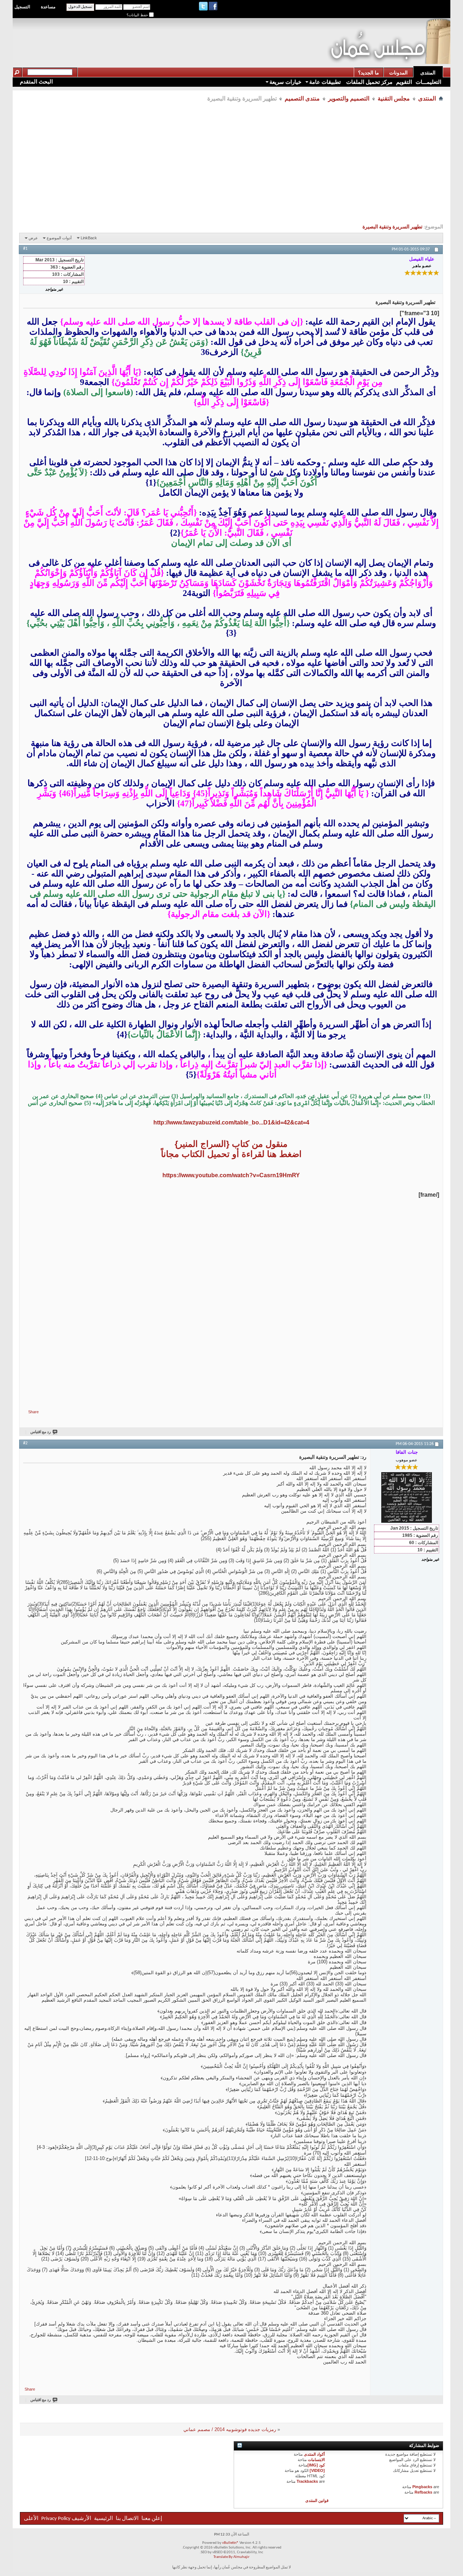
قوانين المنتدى (317, 2500)
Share (33, 1412)
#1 (25, 249)
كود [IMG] (316, 2465)
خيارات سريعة (285, 82)
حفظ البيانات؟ (138, 15)
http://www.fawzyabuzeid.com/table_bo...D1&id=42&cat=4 (231, 1122)
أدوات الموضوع (59, 238)
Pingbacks (422, 2487)
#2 (25, 1443)
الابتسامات (316, 2460)
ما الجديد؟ (369, 73)
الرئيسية (103, 2519)
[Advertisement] (195, 35)
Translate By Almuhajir (231, 2557)
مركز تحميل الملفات (369, 82)
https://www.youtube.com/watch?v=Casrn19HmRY (231, 1175)
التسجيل (22, 7)
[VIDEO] (317, 2470)
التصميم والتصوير (349, 98)
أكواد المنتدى (314, 2454)
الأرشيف (81, 2519)
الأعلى (31, 2519)
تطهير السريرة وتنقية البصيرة (392, 227)
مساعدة (48, 7)
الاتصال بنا (127, 2519)
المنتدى (428, 73)
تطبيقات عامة (325, 82)
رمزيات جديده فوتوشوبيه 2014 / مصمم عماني (230, 2429)
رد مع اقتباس (41, 1432)
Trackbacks (307, 2481)
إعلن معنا (151, 2519)
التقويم (404, 82)
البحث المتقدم (36, 82)
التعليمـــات (428, 82)
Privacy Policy (56, 2519)
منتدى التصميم (302, 98)
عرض (33, 238)
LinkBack (89, 238)
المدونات (398, 73)
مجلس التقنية (394, 98)
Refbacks (423, 2492)
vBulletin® (230, 2543)
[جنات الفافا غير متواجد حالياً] (407, 1497)
